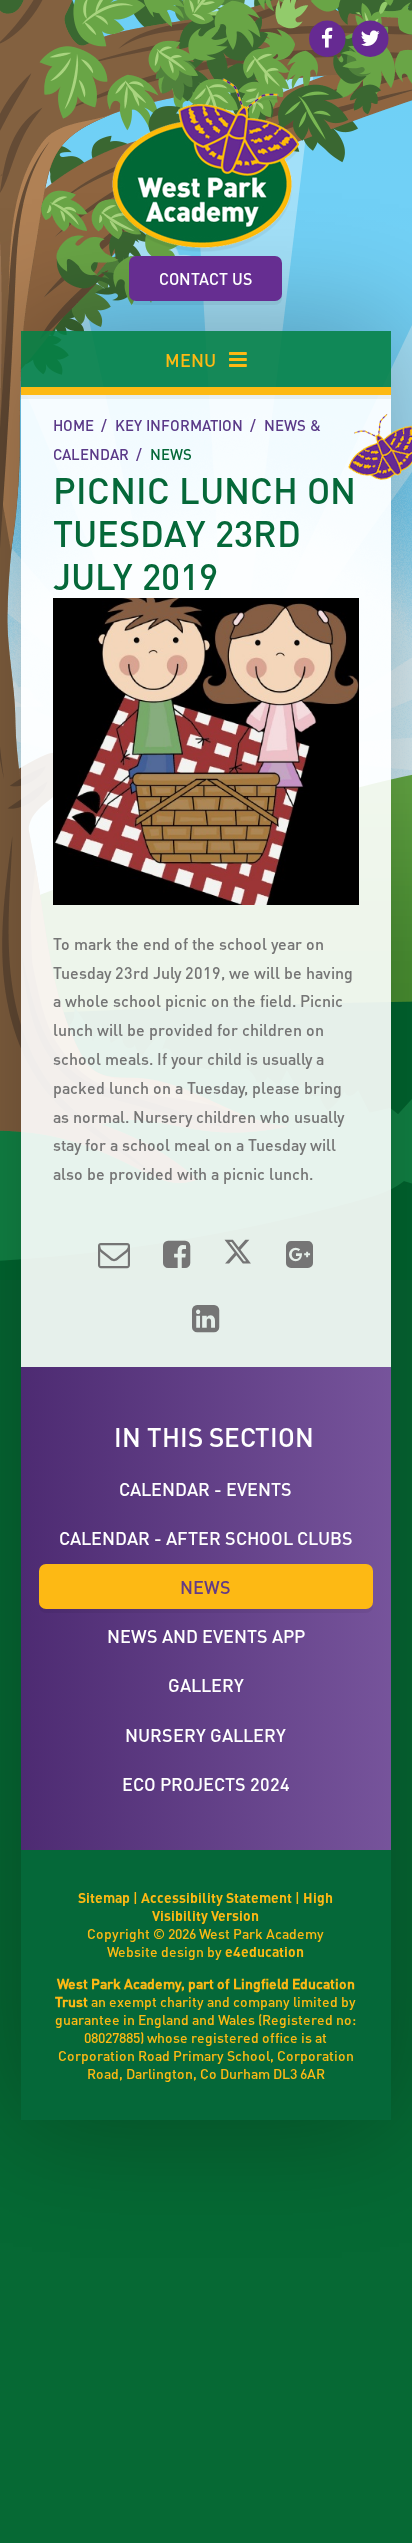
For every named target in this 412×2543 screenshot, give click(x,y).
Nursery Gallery (205, 1734)
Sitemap (104, 1897)
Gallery (206, 1684)
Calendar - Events (205, 1488)
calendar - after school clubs (206, 1537)
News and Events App (206, 1635)
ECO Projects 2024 (206, 1783)
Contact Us (205, 278)
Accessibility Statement (216, 1897)
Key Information (179, 425)
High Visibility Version (242, 1906)
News (171, 454)
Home (73, 425)
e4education (264, 1951)
